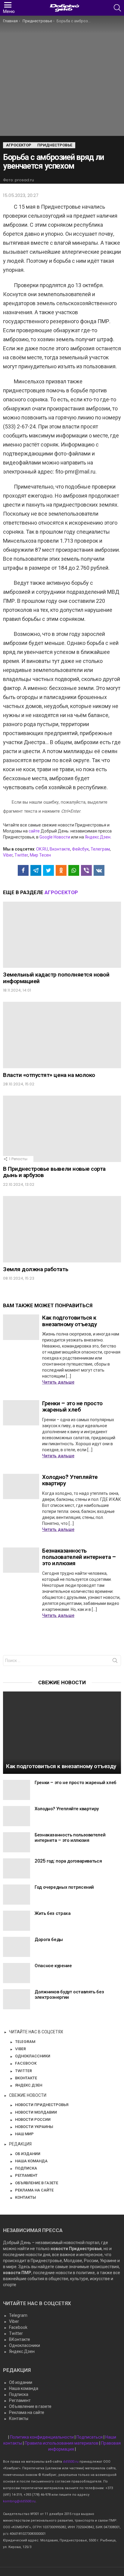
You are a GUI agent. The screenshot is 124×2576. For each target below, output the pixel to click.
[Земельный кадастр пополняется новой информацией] (62, 935)
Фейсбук (80, 849)
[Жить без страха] (17, 1921)
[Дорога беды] (17, 1947)
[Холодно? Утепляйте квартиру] (21, 1486)
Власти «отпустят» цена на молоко (49, 1075)
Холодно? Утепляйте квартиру (70, 1480)
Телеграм (100, 849)
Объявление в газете (30, 2406)
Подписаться (90, 2437)
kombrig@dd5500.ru (19, 2501)
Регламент (20, 2400)
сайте (34, 831)
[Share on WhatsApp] (74, 870)
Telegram (18, 2315)
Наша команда (24, 2388)
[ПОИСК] (117, 8)
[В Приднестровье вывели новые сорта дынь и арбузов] (62, 1129)
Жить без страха (53, 1913)
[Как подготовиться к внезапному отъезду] (21, 1327)
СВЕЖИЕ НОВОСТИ (28, 2095)
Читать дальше (58, 1382)
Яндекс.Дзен (98, 837)
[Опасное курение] (17, 1973)
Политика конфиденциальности (42, 2437)
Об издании (21, 2382)
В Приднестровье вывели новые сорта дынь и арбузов (54, 1172)
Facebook (18, 2327)
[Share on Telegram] (36, 870)
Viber (8, 855)
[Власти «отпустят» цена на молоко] (62, 1035)
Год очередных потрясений (64, 1887)
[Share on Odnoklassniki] (61, 870)
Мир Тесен (40, 855)
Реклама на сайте (27, 2412)
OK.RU (42, 849)
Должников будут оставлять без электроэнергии (69, 1994)
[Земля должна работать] (62, 1229)
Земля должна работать (36, 1269)
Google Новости (55, 837)
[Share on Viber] (86, 870)
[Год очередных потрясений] (17, 1895)
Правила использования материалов (62, 2443)
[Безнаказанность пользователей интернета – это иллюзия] (21, 1560)
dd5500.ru (71, 2462)
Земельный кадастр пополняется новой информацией (56, 978)
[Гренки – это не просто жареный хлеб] (21, 1413)
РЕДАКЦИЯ (20, 2144)
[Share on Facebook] (23, 870)
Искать (115, 1662)
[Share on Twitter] (48, 870)
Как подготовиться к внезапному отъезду (69, 1321)
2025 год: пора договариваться (68, 1861)
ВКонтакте (20, 2339)
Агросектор (61, 892)
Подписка (19, 2394)
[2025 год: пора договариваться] (17, 1868)
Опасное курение (53, 1966)
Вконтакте (60, 849)
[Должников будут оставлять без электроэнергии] (17, 1999)
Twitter (21, 855)
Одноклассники (25, 2345)
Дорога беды (49, 1939)
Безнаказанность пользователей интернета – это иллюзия (79, 1557)
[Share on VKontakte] (99, 870)
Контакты (19, 2418)
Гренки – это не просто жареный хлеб (72, 1406)
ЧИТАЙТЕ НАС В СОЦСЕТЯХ (36, 2032)
